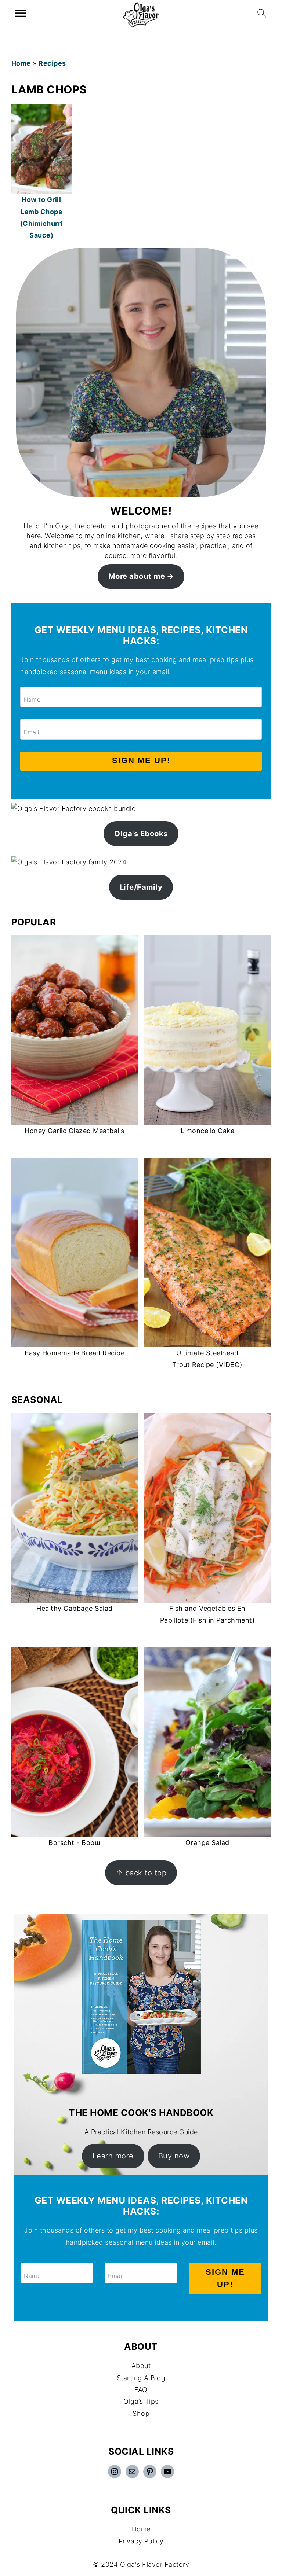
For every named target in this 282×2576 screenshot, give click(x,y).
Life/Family (141, 887)
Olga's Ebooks (141, 833)
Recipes (52, 63)
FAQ (141, 2390)
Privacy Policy (141, 2541)
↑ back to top (141, 1873)
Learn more (113, 2156)
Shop (141, 2413)
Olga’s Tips (141, 2401)
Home (21, 63)
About (141, 2366)
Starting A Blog (141, 2378)
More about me (137, 576)
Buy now (174, 2156)
